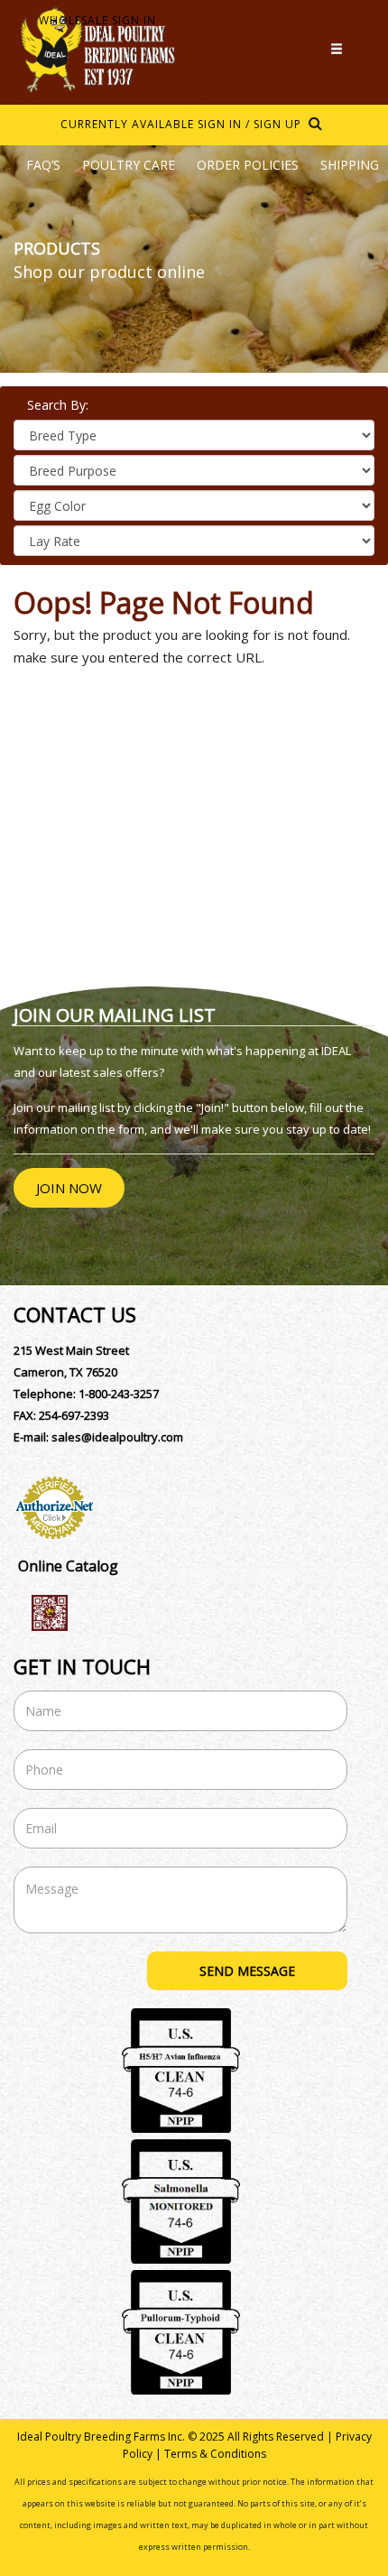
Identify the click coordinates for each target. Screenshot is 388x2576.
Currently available (127, 124)
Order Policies (248, 165)
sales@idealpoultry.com (117, 1437)
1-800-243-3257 (119, 1394)
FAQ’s (43, 165)
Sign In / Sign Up (249, 124)
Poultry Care (129, 165)
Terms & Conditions (215, 2454)
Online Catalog (68, 1566)
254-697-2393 (74, 1415)
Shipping (350, 165)
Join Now (69, 1188)
